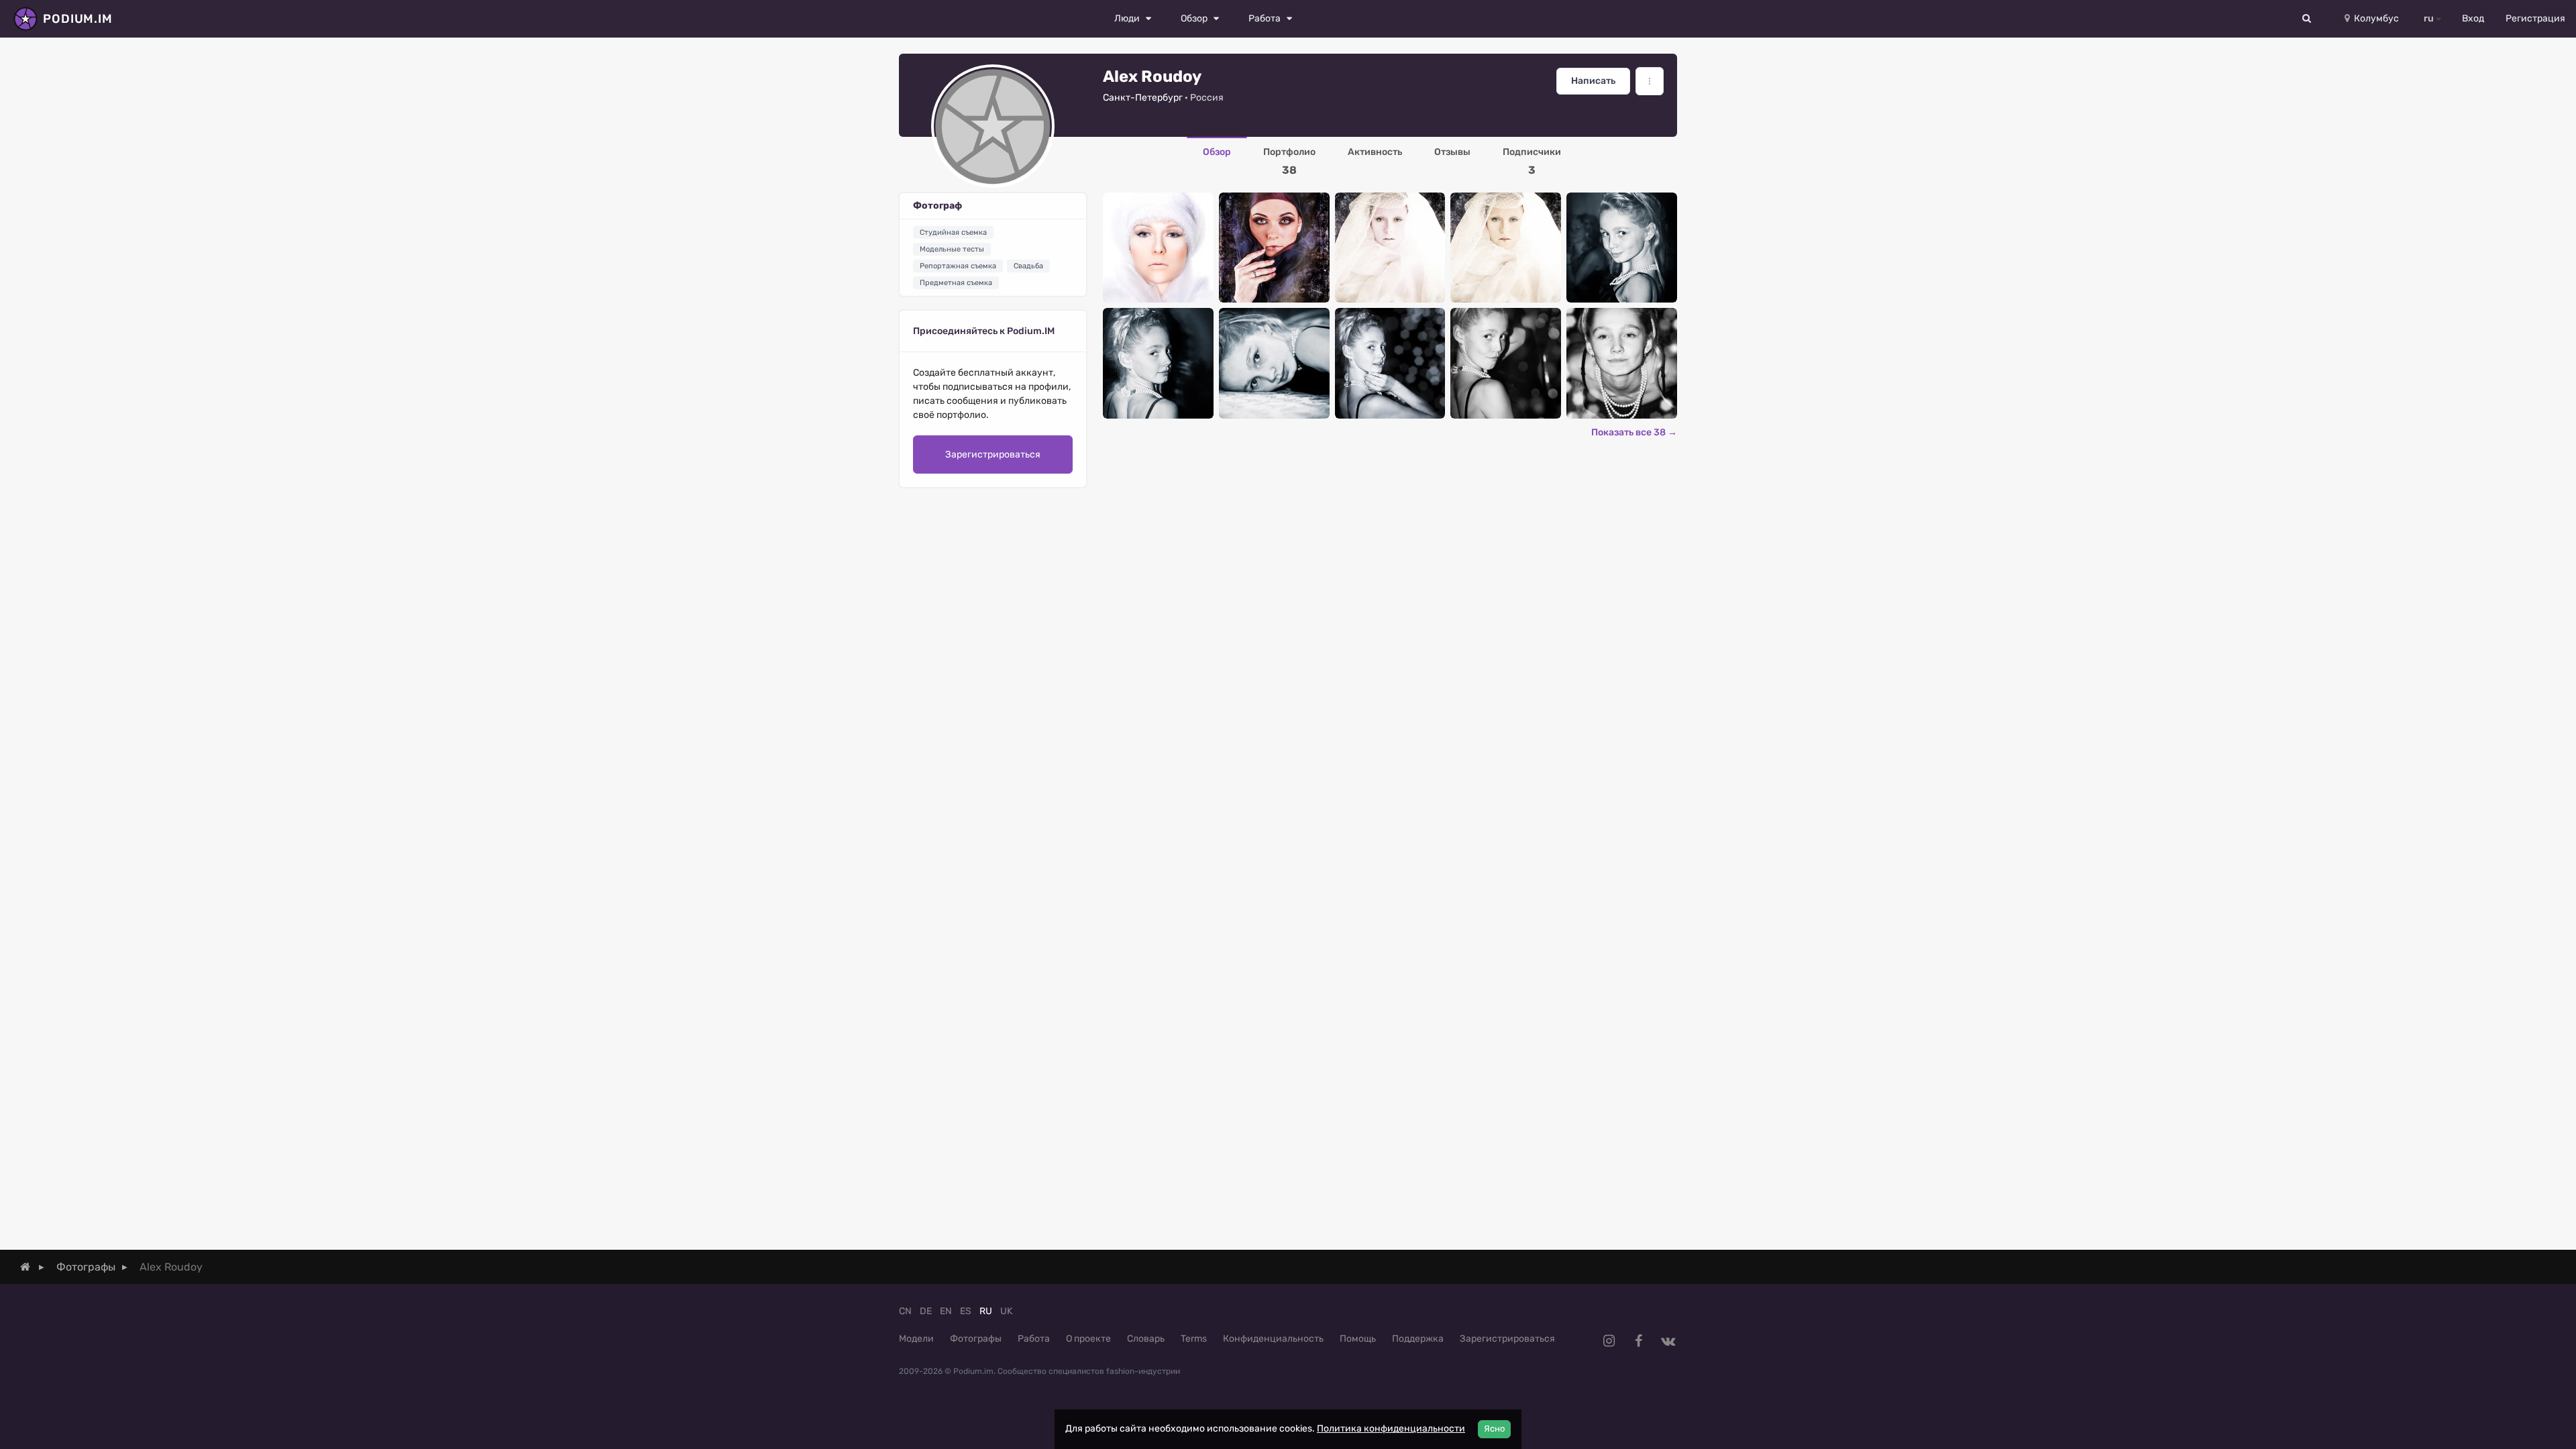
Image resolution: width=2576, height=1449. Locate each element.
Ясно (1494, 1429)
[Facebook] (1638, 1341)
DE (926, 1311)
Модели (916, 1339)
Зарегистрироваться (993, 454)
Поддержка (1418, 1339)
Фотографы (976, 1339)
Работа (1034, 1339)
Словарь (1146, 1339)
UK (1006, 1311)
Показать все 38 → (1634, 432)
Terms (1194, 1339)
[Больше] (1650, 81)
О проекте (1088, 1339)
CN (905, 1311)
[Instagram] (1609, 1341)
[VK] (1668, 1341)
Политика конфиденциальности (1391, 1429)
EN (946, 1311)
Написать (1593, 81)
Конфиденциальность (1273, 1339)
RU (986, 1311)
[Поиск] (2307, 19)
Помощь (1358, 1339)
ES (966, 1311)
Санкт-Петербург (1143, 98)
